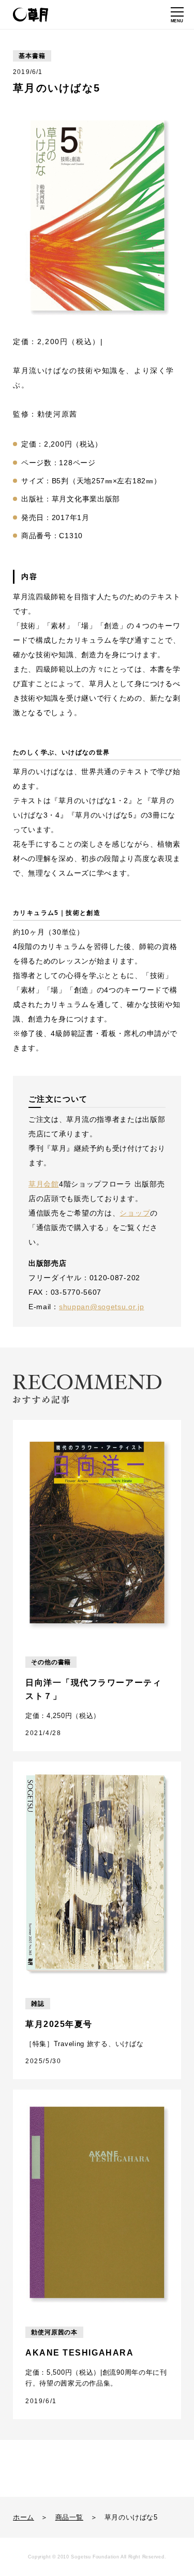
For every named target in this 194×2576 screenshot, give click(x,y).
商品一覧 (69, 2517)
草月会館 (44, 1184)
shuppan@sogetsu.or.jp (102, 1307)
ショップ (135, 1213)
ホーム (24, 2517)
